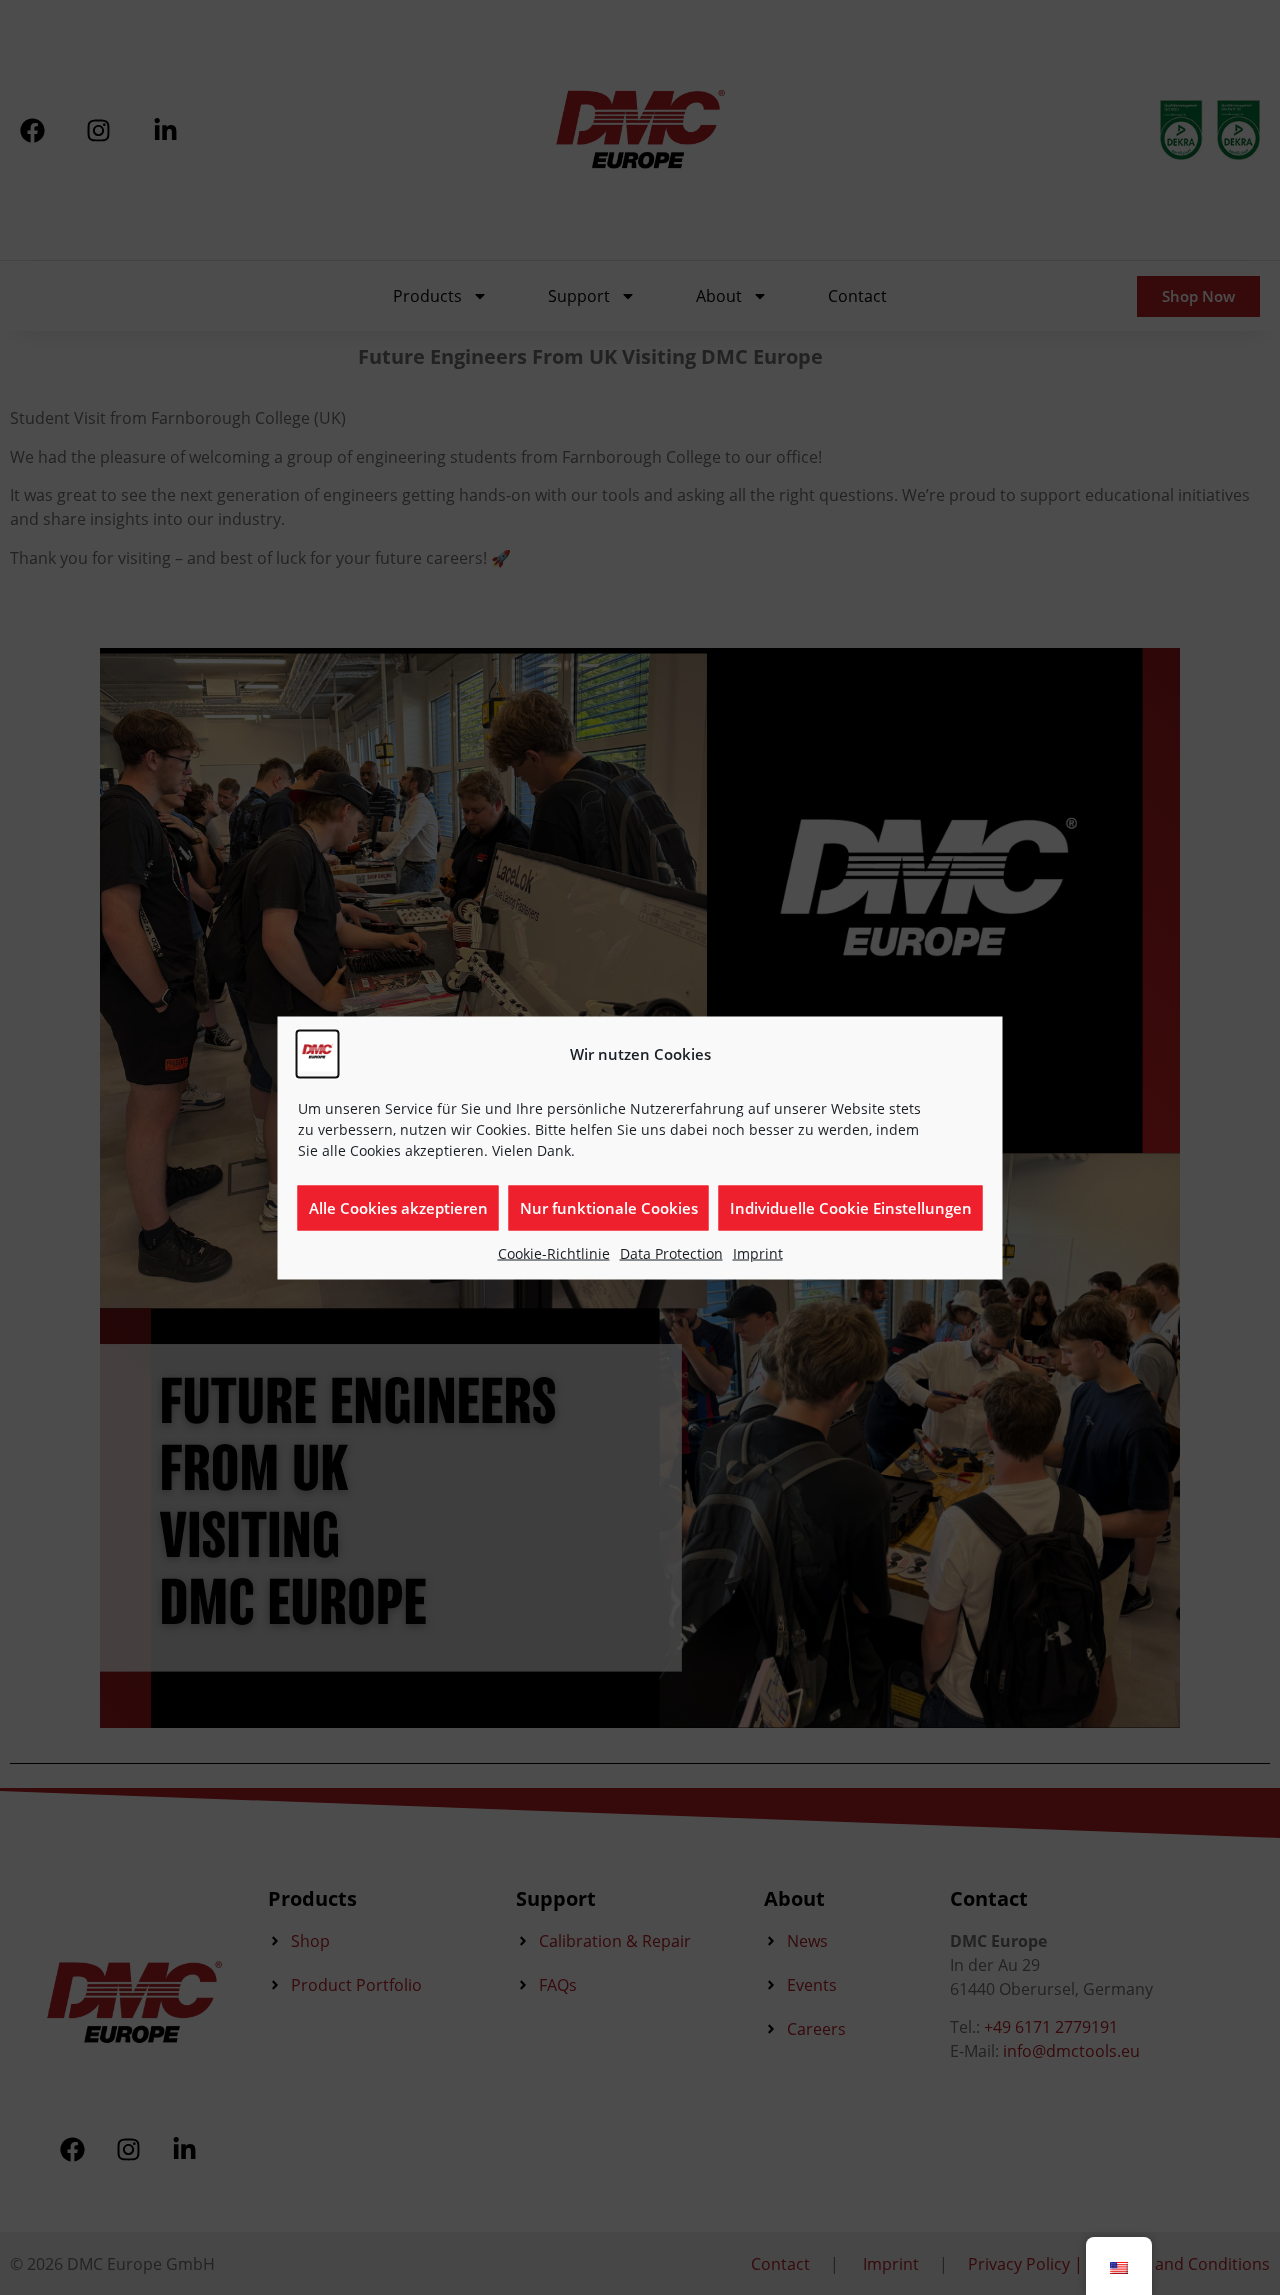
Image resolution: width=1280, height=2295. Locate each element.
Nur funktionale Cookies (609, 1208)
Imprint (758, 1252)
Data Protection (671, 1252)
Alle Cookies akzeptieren (398, 1208)
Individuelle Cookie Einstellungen (851, 1208)
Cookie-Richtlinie (554, 1252)
